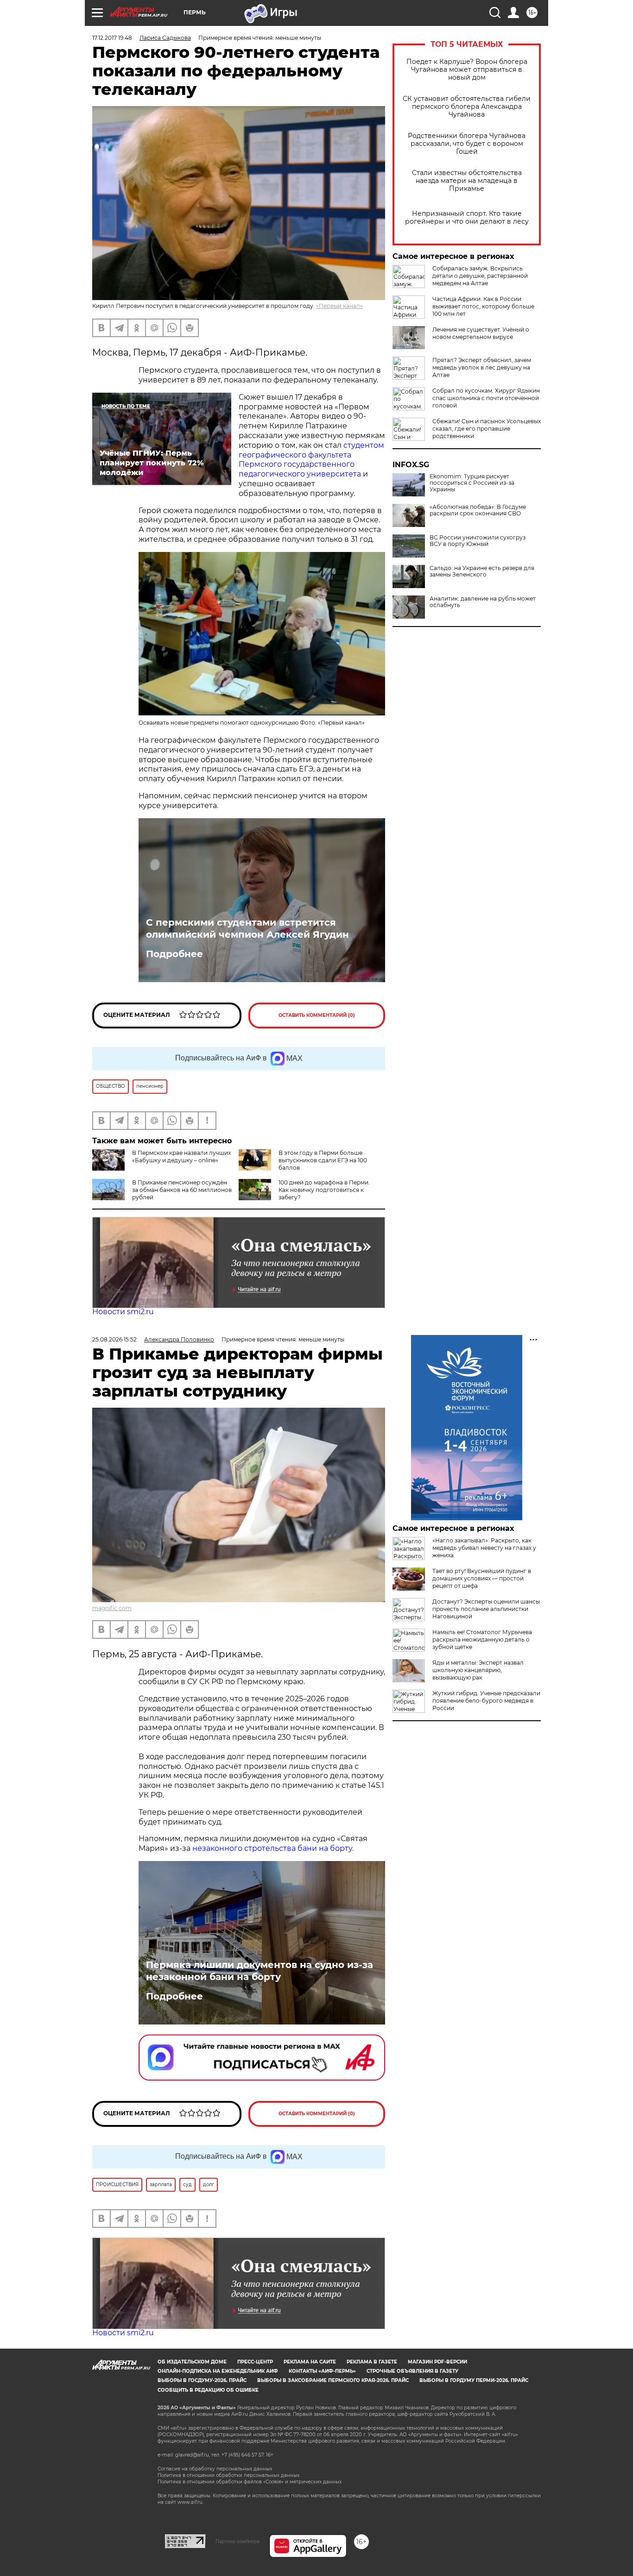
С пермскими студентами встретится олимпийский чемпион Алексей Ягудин (247, 928)
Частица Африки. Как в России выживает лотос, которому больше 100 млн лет (483, 306)
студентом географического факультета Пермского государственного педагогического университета (311, 460)
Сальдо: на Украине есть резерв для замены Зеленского (482, 571)
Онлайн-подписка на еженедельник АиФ (218, 2371)
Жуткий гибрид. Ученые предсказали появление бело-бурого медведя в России (486, 1701)
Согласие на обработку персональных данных (215, 2469)
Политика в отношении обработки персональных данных (228, 2475)
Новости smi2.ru (123, 1312)
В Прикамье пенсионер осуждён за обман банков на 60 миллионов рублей (182, 1190)
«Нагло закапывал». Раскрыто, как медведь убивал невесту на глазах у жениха (484, 1548)
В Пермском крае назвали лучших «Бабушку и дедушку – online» (181, 1156)
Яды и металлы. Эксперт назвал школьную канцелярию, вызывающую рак (478, 1670)
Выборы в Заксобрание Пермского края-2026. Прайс (333, 2380)
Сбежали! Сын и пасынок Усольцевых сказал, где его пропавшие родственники (487, 429)
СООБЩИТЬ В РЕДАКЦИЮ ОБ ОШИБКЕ (208, 2390)
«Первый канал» (339, 306)
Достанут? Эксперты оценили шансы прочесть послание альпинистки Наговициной (486, 1609)
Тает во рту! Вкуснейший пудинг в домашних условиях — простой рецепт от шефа (482, 1578)
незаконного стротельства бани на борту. (273, 1848)
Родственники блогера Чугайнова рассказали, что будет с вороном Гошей (467, 144)
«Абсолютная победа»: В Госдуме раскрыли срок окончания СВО (478, 510)
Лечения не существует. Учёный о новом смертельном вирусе (481, 333)
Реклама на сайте (310, 2362)
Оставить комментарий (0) (317, 1015)
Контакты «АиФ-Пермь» (322, 2371)
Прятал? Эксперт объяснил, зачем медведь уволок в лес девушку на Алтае (482, 367)
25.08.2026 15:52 (114, 1339)
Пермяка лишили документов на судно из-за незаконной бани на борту (260, 1971)
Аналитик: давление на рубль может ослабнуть (483, 602)
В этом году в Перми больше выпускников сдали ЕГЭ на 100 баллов (323, 1160)
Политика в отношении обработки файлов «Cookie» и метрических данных (250, 2482)
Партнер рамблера (237, 2541)
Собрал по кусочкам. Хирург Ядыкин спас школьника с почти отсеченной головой (486, 398)
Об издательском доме (192, 2362)
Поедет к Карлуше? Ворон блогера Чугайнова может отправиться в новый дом (467, 70)
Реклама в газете (372, 2362)
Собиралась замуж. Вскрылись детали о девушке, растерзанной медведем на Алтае (480, 276)
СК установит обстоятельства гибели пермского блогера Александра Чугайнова (467, 107)
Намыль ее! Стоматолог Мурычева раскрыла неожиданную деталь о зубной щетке (482, 1639)
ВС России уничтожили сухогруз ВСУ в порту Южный (478, 541)
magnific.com (112, 1608)
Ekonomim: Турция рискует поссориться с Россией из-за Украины (472, 483)
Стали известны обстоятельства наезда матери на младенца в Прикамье (467, 181)
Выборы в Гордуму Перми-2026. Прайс (474, 2380)
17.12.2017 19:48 (112, 38)
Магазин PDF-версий (437, 2362)
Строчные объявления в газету (412, 2371)
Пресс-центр (255, 2362)
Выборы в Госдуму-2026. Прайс (202, 2380)
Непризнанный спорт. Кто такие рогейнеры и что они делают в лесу (467, 218)
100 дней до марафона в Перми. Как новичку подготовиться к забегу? (324, 1190)
